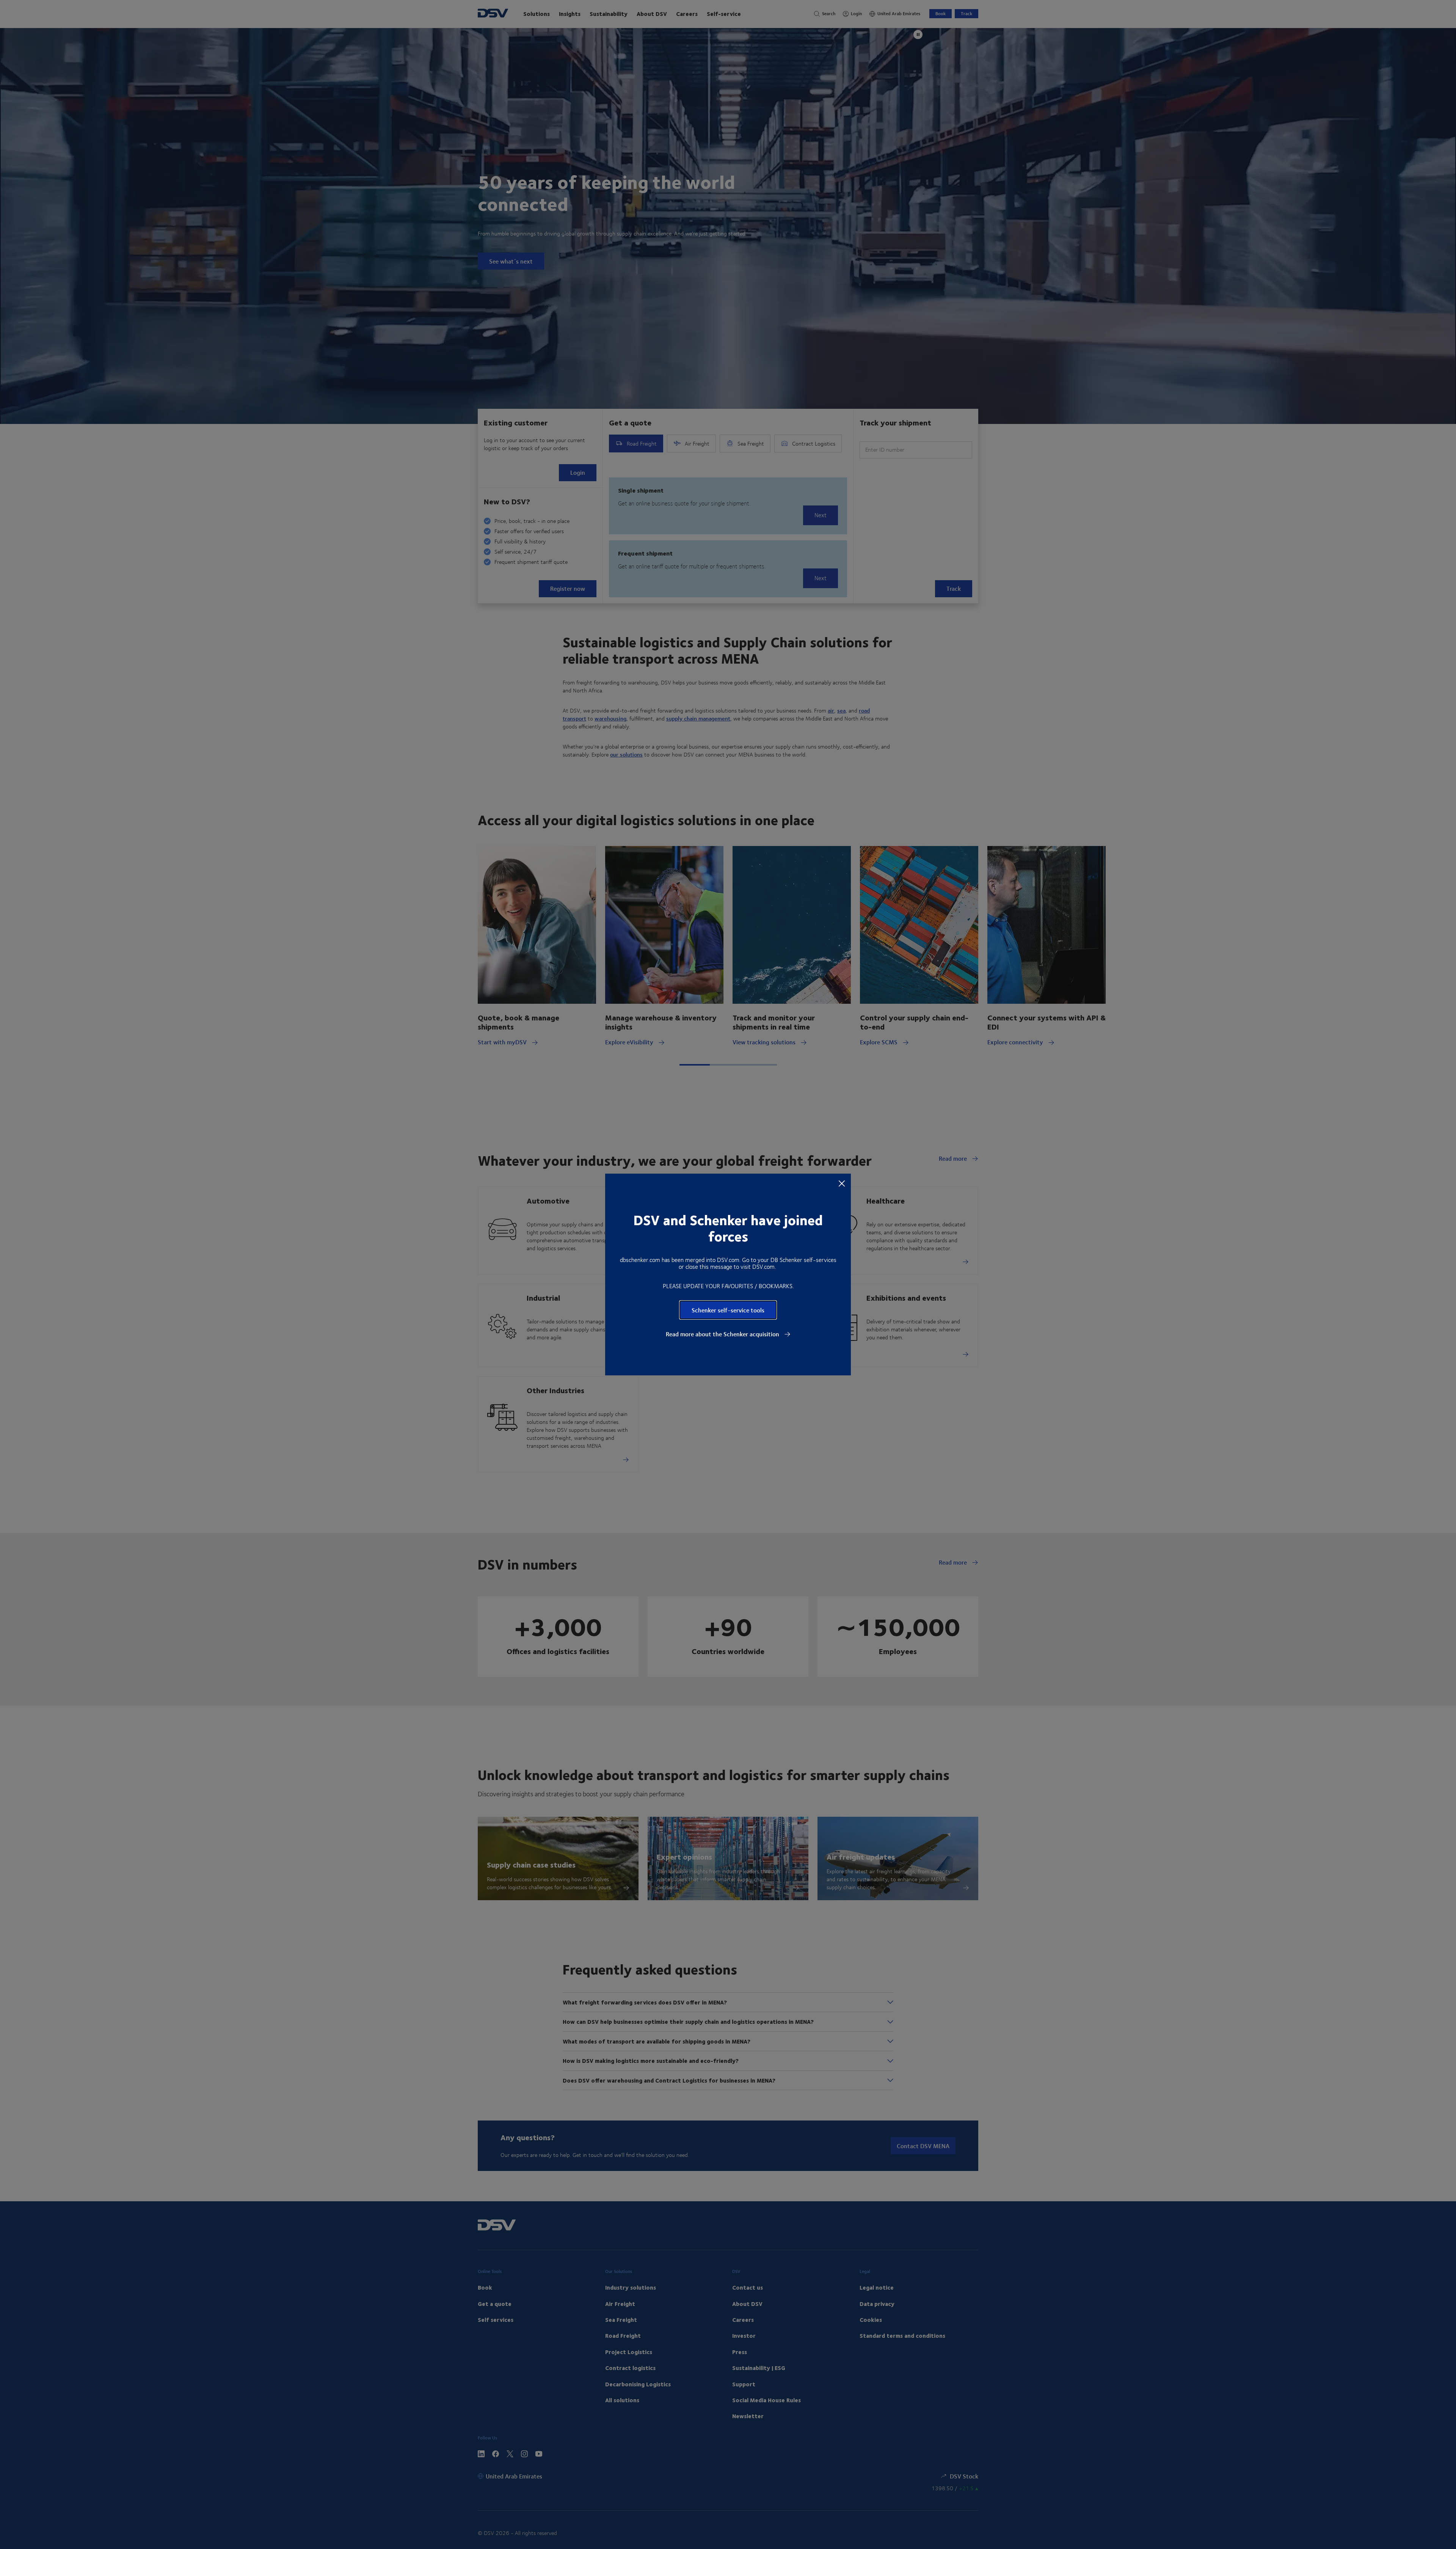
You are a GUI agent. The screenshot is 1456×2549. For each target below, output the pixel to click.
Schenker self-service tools (728, 1310)
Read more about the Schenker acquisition (723, 1334)
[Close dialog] (842, 1183)
